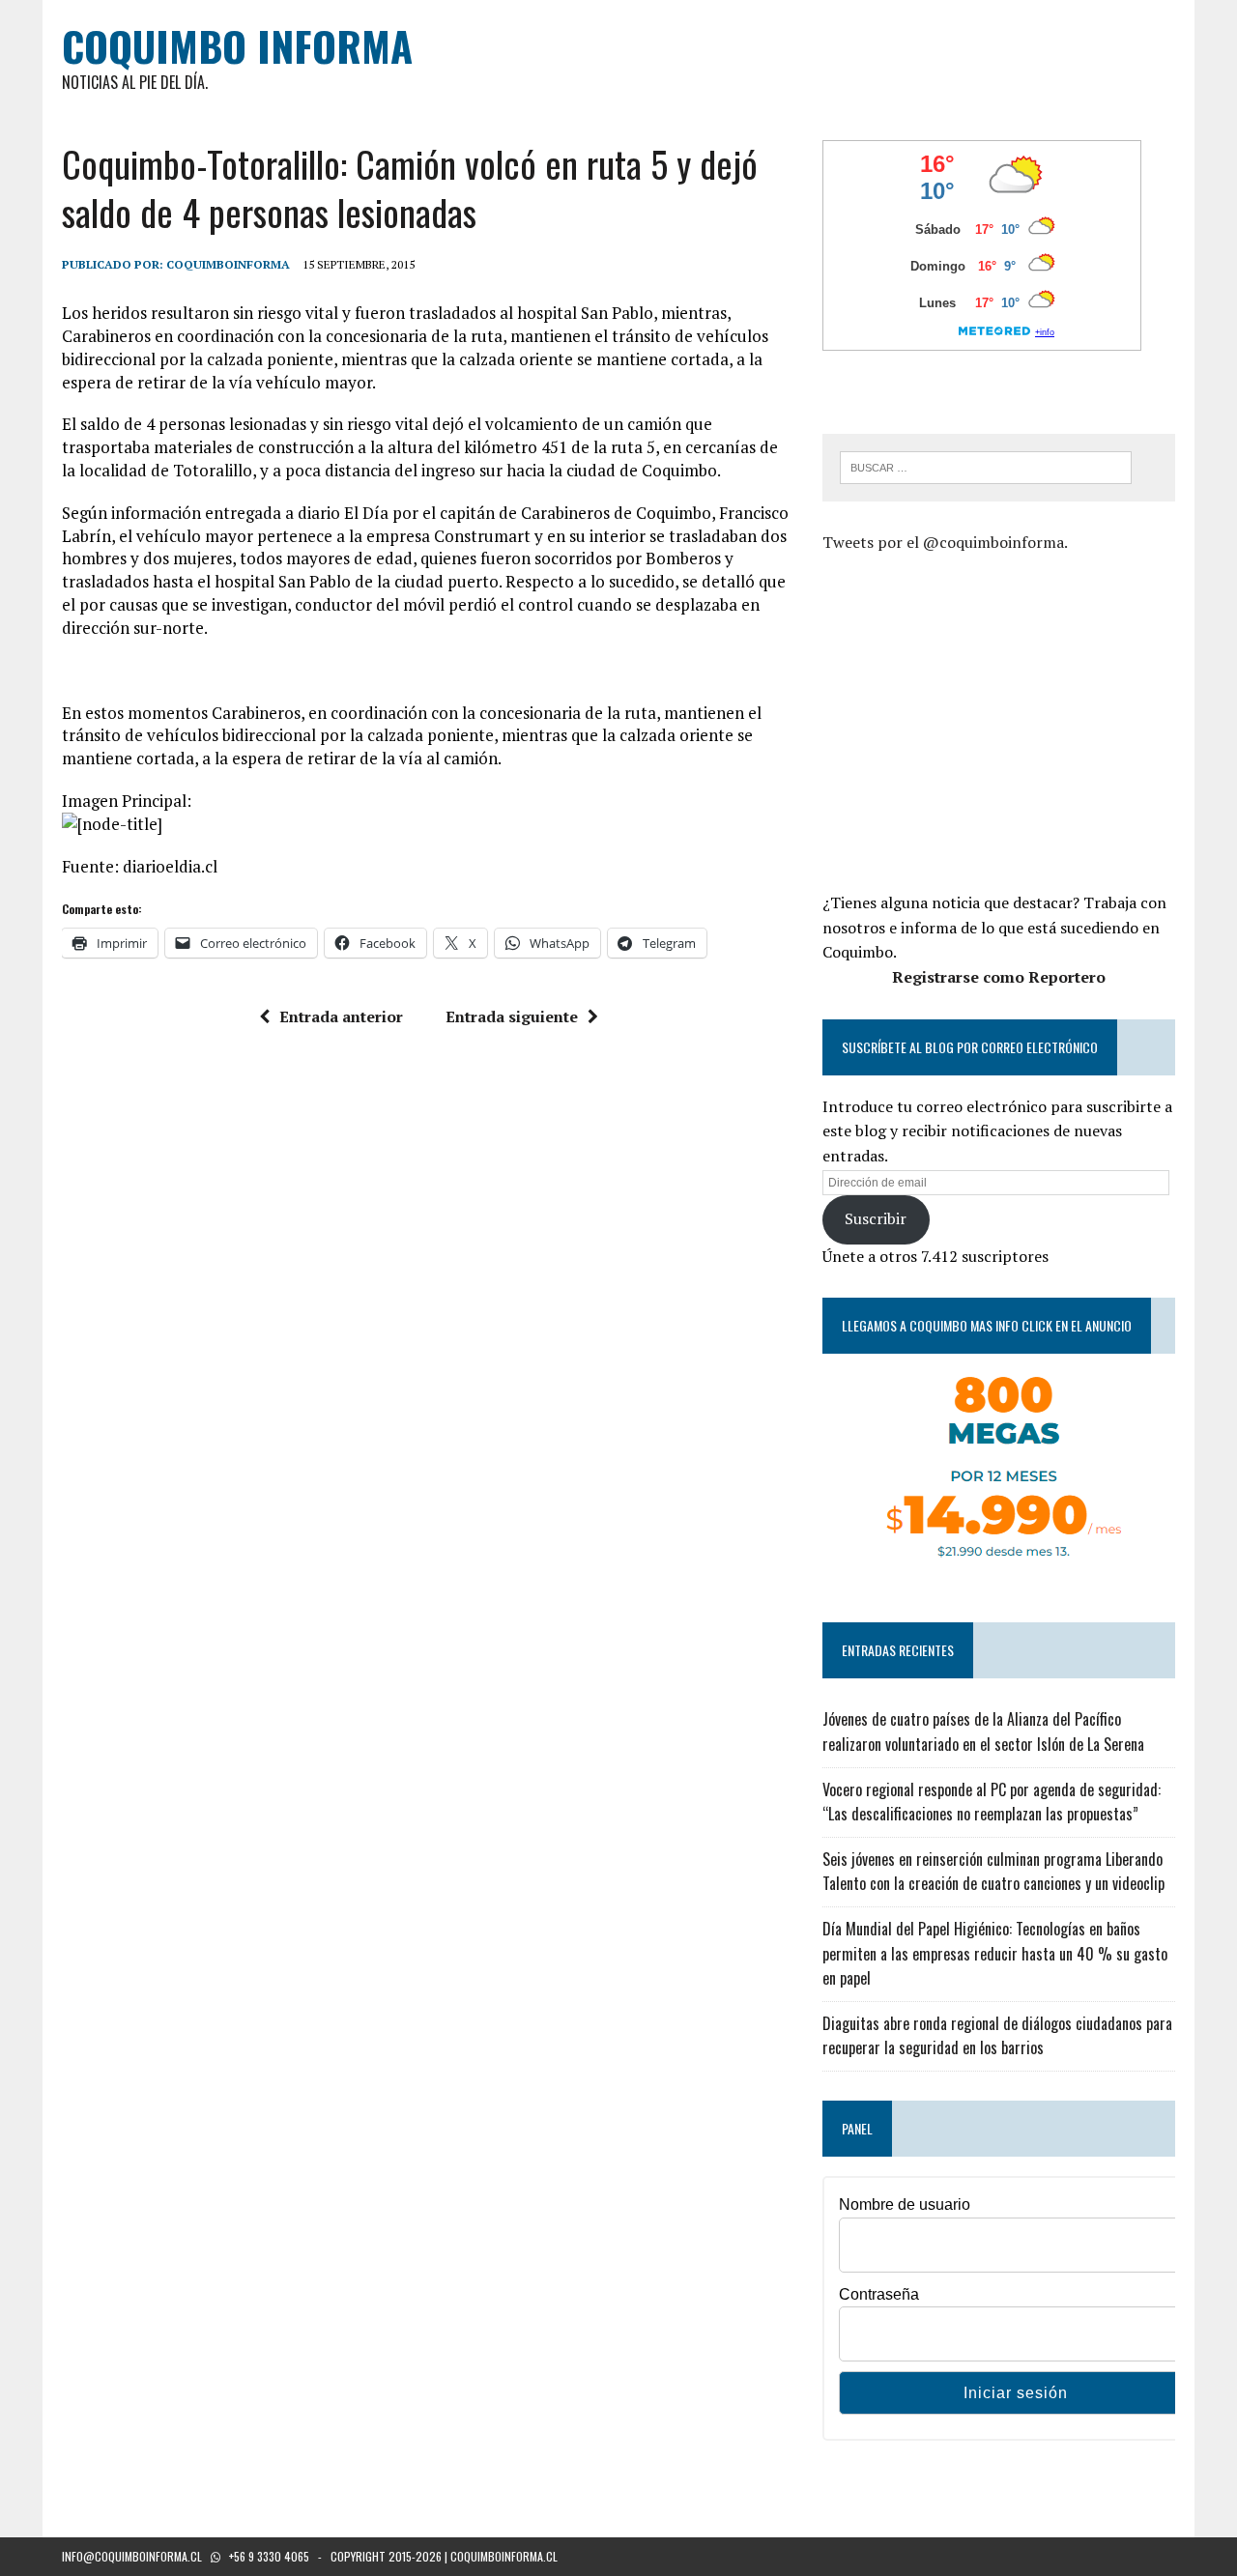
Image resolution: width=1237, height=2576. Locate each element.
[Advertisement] (985, 720)
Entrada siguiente (512, 1016)
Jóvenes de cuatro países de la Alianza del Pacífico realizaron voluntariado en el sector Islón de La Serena (983, 1732)
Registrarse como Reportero (999, 977)
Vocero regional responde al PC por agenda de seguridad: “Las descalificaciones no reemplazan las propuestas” (992, 1802)
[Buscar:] (986, 466)
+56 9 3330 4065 (269, 2556)
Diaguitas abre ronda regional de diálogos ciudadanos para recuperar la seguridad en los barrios (997, 2036)
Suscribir (876, 1218)
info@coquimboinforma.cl (132, 2556)
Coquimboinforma (228, 264)
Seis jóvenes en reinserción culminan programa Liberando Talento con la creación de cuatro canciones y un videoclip (993, 1872)
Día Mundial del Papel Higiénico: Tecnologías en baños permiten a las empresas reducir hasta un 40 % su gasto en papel (995, 1953)
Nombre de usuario (905, 2204)
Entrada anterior (341, 1016)
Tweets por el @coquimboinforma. (945, 542)
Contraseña (879, 2294)
